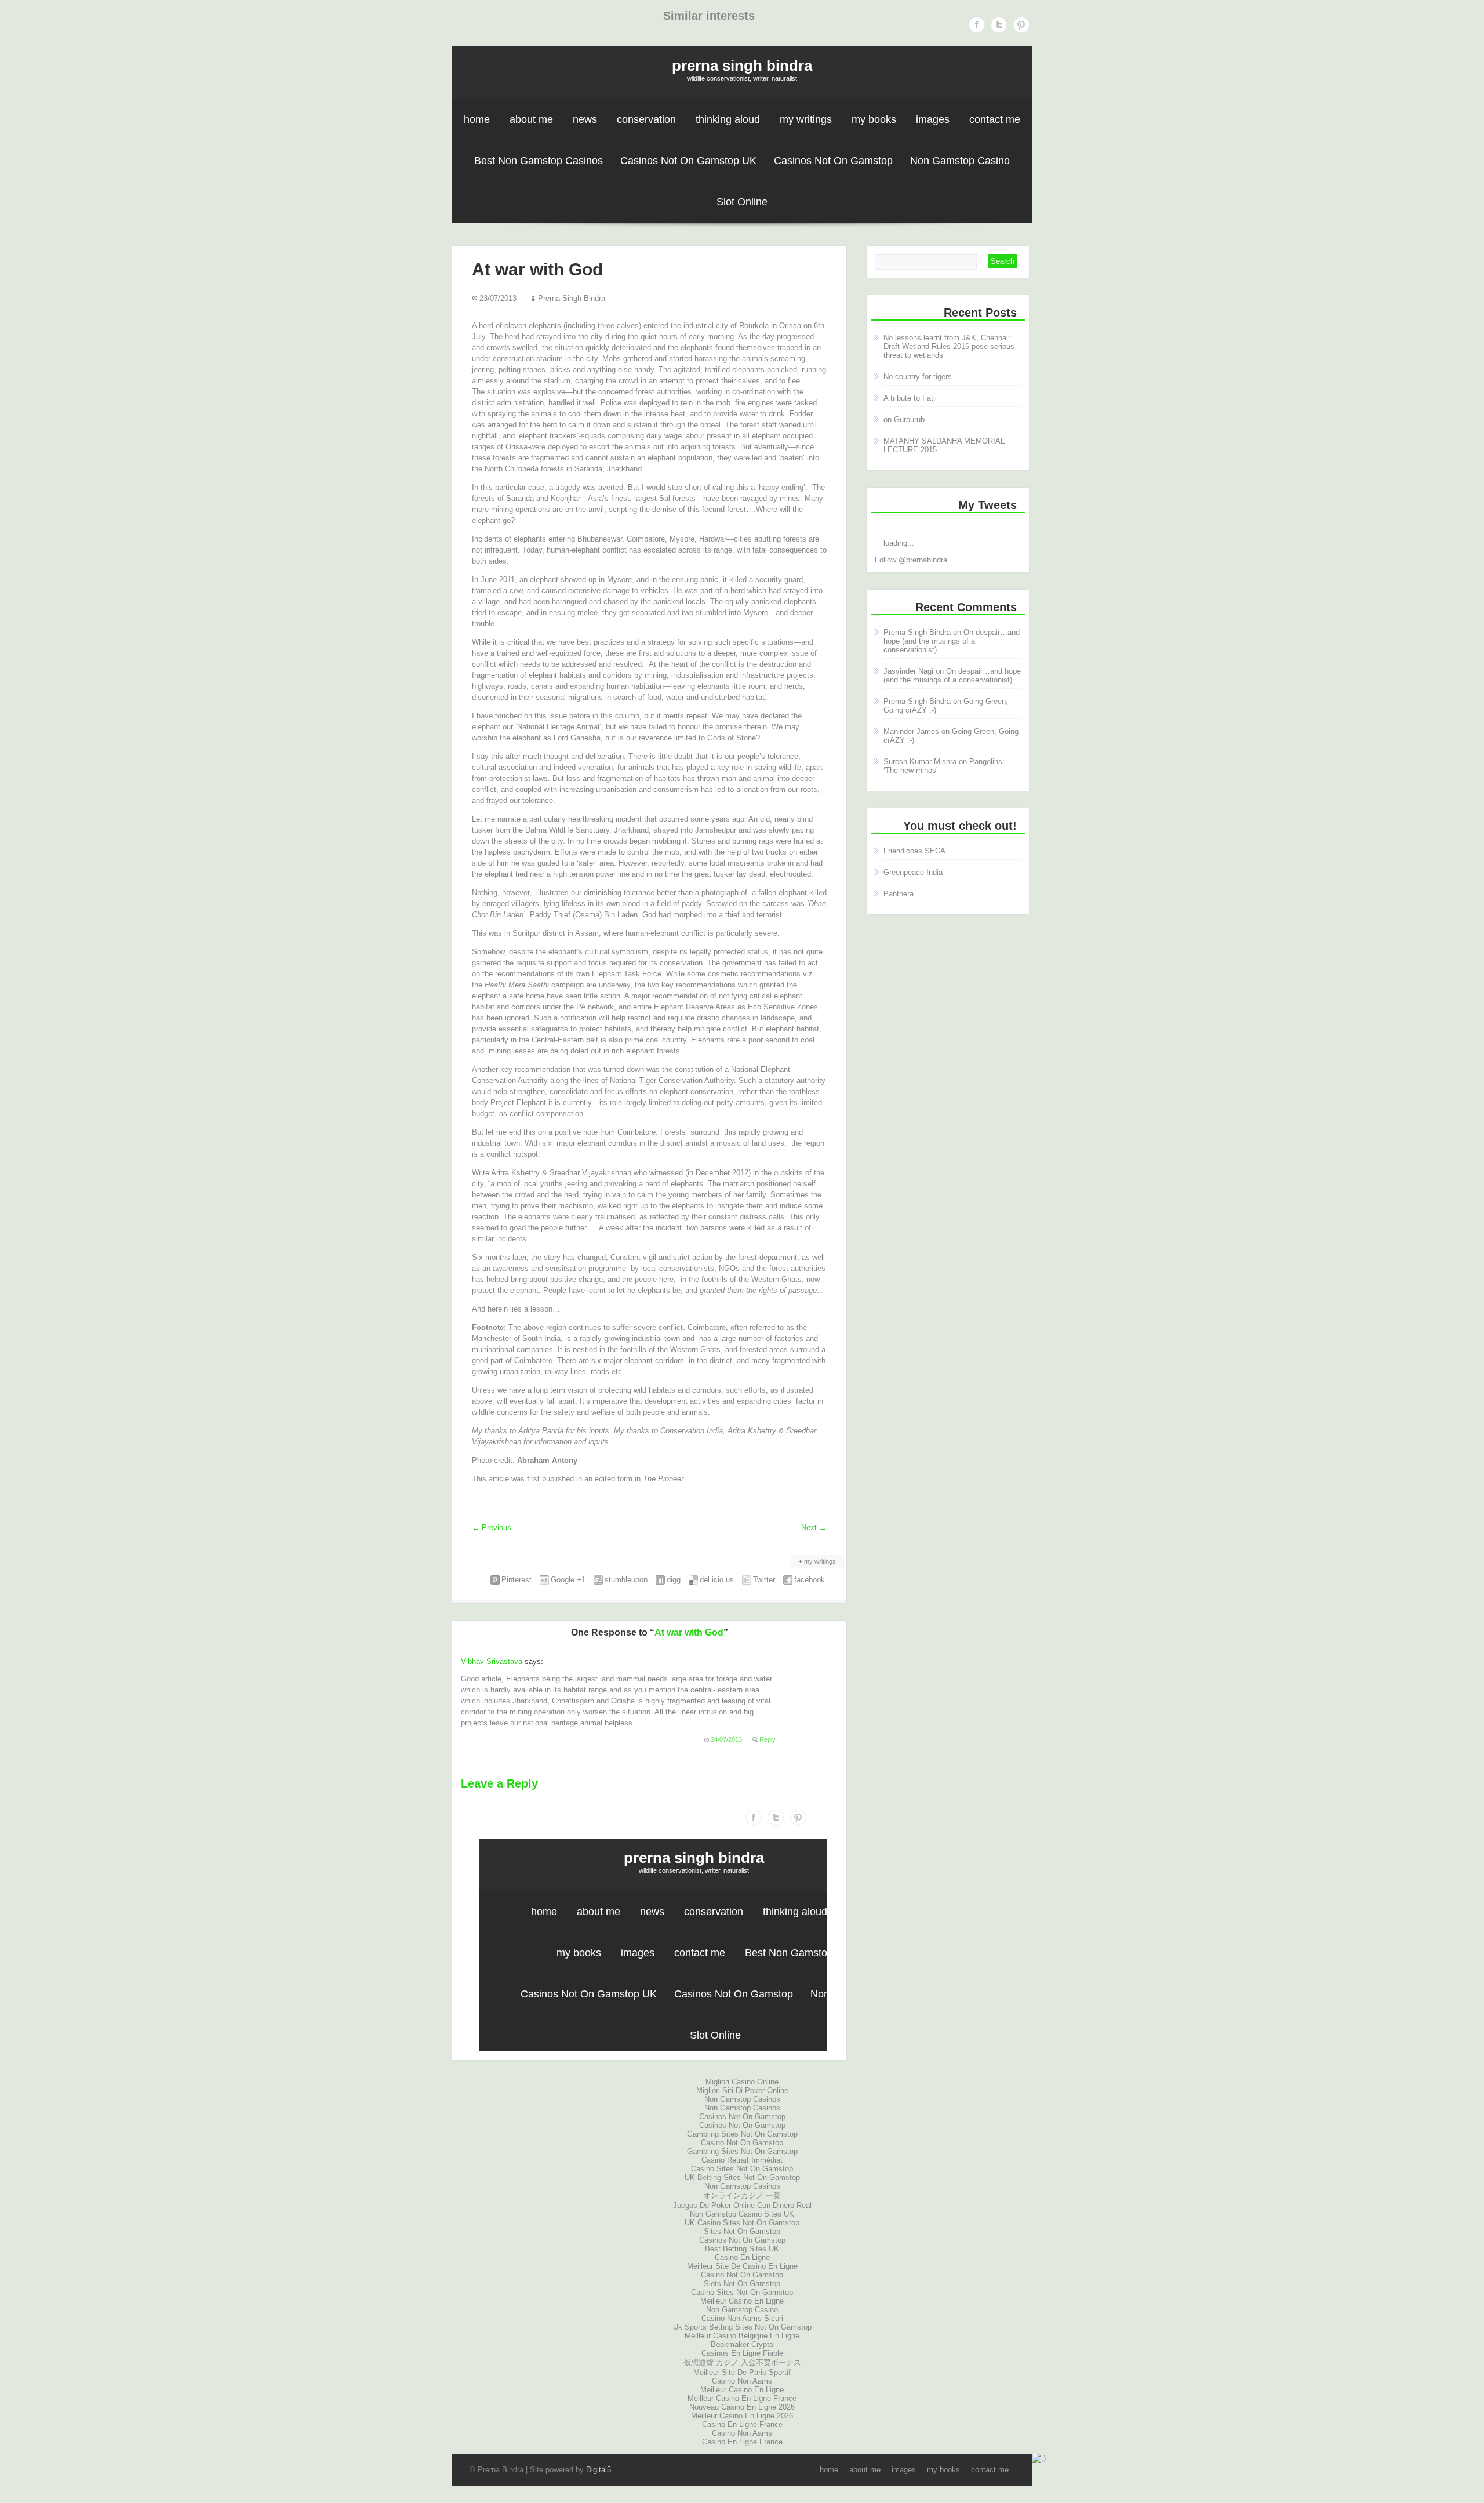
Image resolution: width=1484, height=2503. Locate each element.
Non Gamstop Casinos (742, 2099)
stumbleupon (626, 1580)
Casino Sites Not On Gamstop (742, 2169)
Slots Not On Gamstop (742, 2284)
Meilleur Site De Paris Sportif (742, 2372)
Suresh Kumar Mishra (920, 762)
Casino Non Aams (742, 2381)
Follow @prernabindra (911, 560)
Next (814, 1527)
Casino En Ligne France (742, 2424)
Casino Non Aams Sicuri (742, 2318)
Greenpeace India (913, 872)
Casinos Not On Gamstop (833, 161)
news (585, 119)
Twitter (999, 25)
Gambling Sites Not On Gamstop (742, 2134)
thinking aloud (728, 119)
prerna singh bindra (742, 66)
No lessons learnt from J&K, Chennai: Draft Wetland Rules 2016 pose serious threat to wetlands (949, 346)
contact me (995, 119)
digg (674, 1580)
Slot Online (742, 202)
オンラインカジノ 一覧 (742, 2195)
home (477, 119)
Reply (768, 1739)
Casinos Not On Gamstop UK (688, 161)
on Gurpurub (904, 419)
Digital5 (599, 2470)
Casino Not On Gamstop (742, 2143)
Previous (492, 1527)
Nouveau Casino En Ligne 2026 (742, 2407)
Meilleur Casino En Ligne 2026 (742, 2416)
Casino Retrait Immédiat (742, 2160)
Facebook (977, 25)
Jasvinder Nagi (908, 671)
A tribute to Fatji (910, 398)
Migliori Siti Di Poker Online (742, 2090)
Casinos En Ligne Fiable (742, 2353)
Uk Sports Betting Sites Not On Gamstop (742, 2327)
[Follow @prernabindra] (948, 526)
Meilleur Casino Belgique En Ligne (742, 2336)
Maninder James (911, 731)
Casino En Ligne (742, 2257)
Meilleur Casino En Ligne (742, 2301)
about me (531, 119)
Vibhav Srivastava (492, 1661)
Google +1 (568, 1580)
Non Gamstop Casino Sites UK (742, 2214)
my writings (806, 119)
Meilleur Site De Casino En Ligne (742, 2266)
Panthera (899, 894)
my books (874, 119)
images (933, 119)
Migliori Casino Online (742, 2082)
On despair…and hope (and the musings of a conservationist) (952, 641)
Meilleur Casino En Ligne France (742, 2398)
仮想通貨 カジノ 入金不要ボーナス (742, 2362)
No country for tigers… (921, 377)
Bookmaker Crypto (742, 2344)
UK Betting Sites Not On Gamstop (742, 2177)
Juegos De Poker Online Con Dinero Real (742, 2205)
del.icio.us (717, 1580)
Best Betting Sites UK (742, 2249)
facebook (810, 1580)
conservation (646, 119)
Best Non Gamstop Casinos (539, 161)
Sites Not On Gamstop (742, 2231)
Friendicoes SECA (914, 851)
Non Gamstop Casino (960, 161)
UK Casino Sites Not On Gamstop (742, 2223)
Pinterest (1021, 25)
